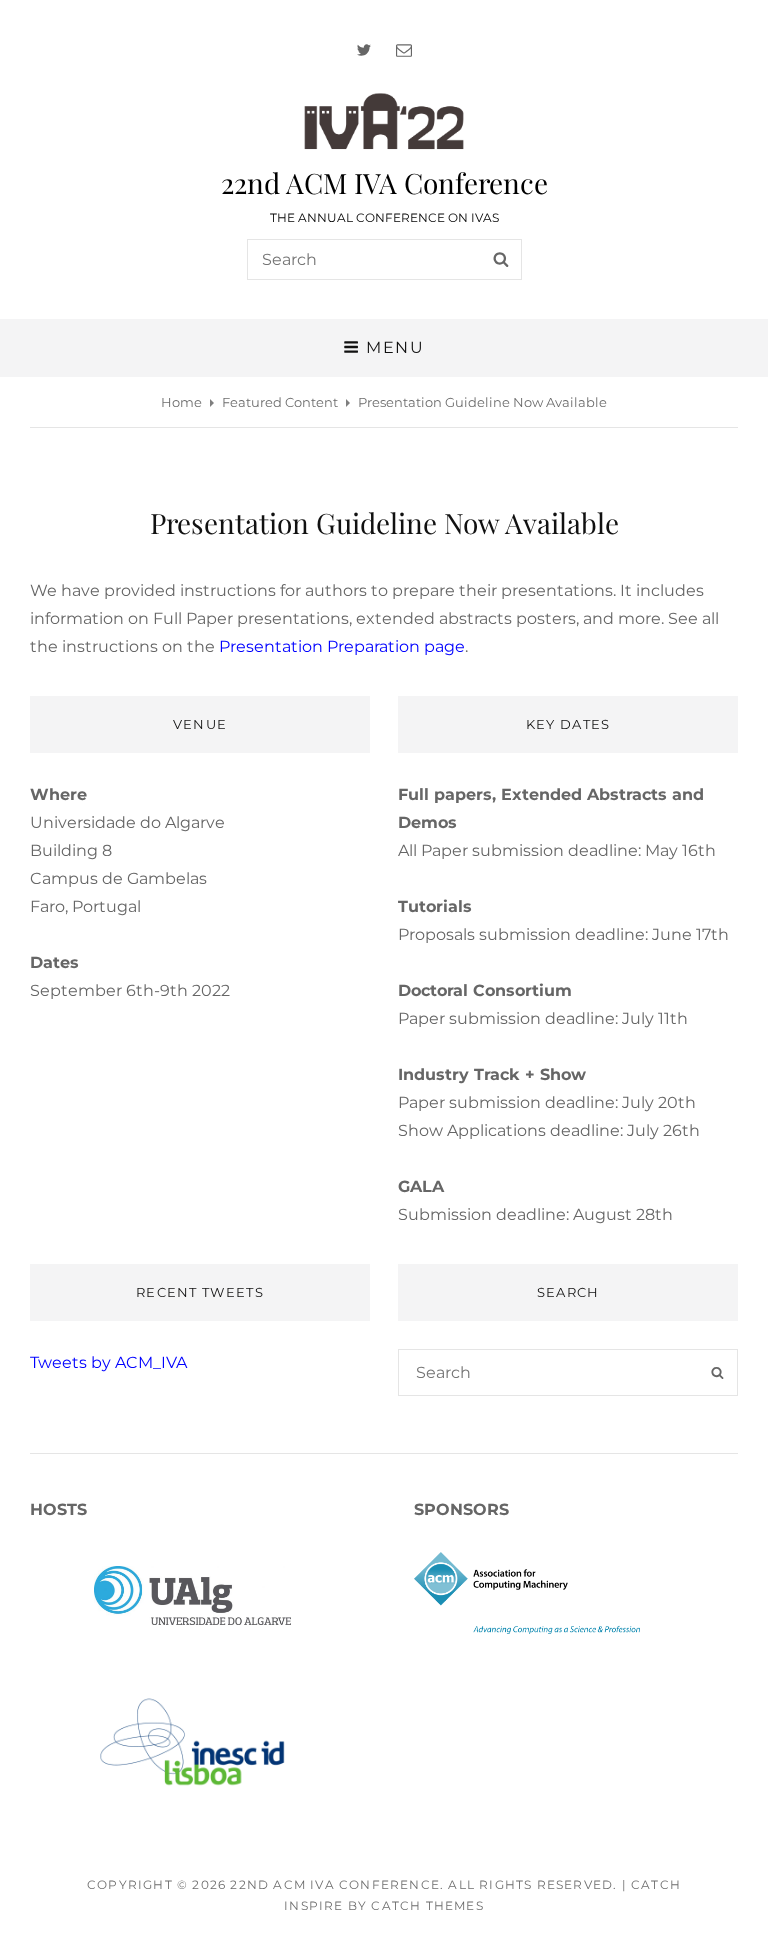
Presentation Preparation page (342, 646)
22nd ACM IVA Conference (384, 182)
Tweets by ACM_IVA (108, 1362)
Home (181, 402)
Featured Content (280, 402)
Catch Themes (427, 1905)
